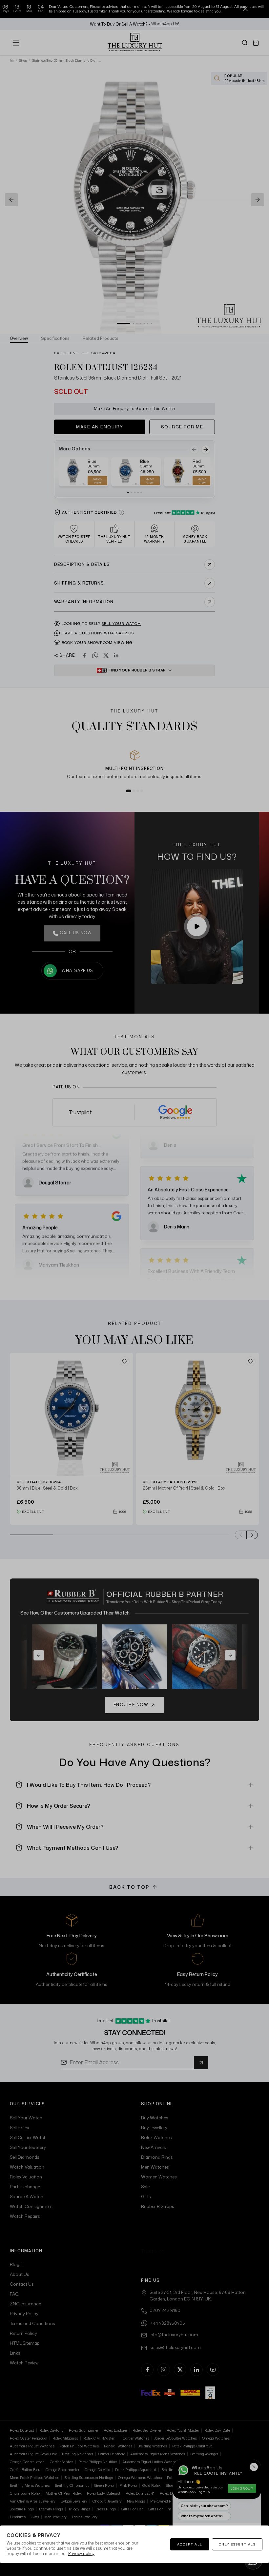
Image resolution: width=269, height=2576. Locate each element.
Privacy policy (81, 2554)
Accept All (190, 2544)
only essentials (237, 2544)
